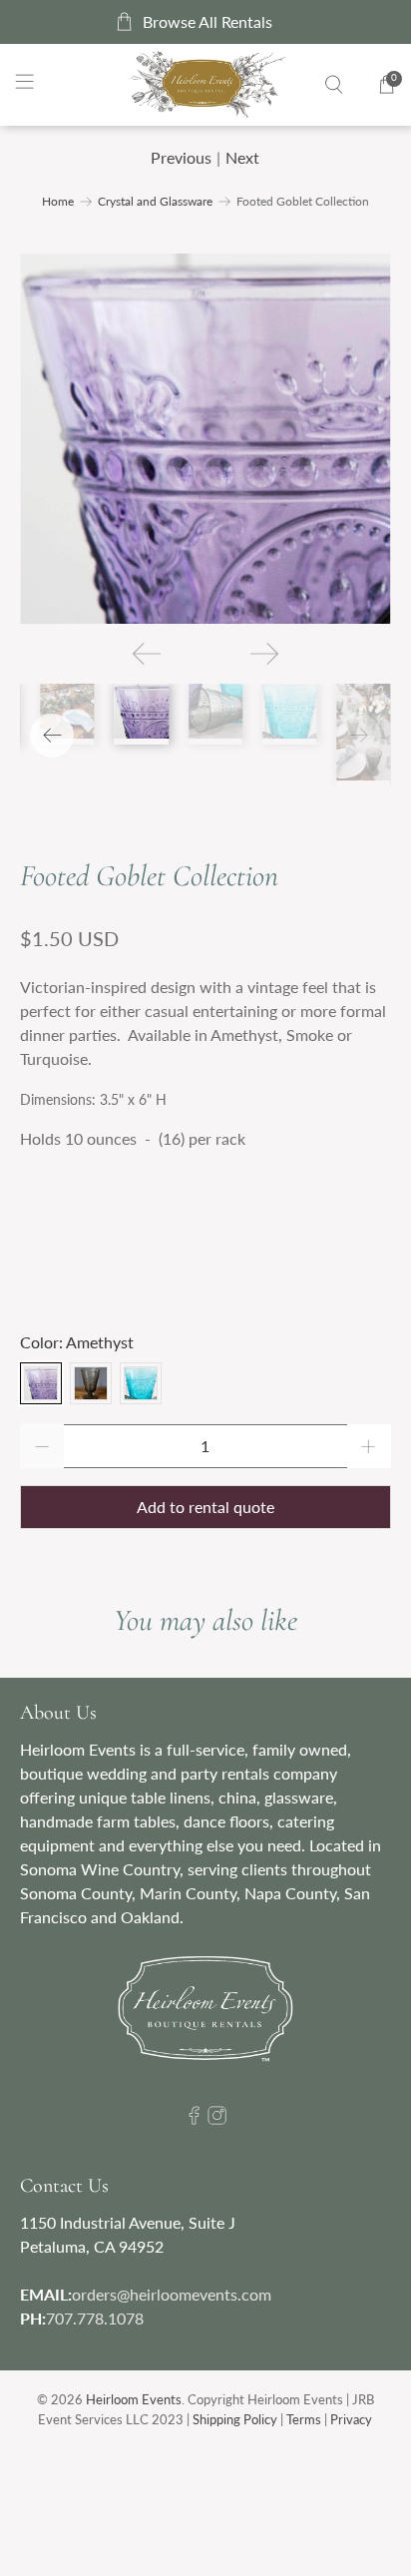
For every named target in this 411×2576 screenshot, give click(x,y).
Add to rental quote (205, 1507)
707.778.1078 (95, 2318)
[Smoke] (91, 1383)
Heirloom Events (134, 2399)
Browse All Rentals (207, 21)
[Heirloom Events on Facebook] (194, 2118)
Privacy (351, 2419)
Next (242, 157)
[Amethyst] (41, 1383)
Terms (304, 2419)
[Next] (264, 654)
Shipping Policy (235, 2419)
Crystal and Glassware (155, 202)
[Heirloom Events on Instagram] (217, 2118)
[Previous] (147, 654)
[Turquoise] (141, 1383)
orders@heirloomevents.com (172, 2294)
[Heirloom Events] (205, 85)
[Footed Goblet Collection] (205, 439)
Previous (181, 157)
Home (58, 202)
